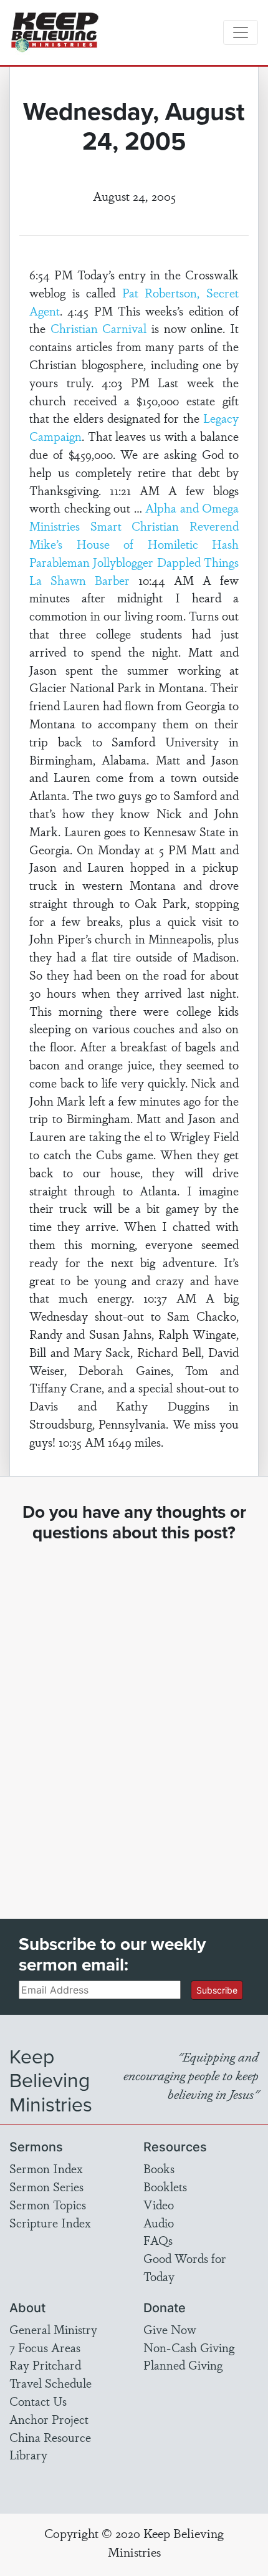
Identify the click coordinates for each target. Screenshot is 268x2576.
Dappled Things (198, 562)
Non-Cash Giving (189, 2347)
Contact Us (38, 2401)
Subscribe (217, 1990)
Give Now (170, 2329)
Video (159, 2204)
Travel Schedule (50, 2383)
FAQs (158, 2240)
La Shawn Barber (79, 580)
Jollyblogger (123, 562)
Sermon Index (46, 2168)
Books (159, 2168)
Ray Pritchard (45, 2365)
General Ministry (53, 2329)
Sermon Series (46, 2186)
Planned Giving (183, 2365)
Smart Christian (135, 526)
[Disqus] (134, 1719)
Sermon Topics (48, 2204)
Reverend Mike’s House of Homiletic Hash (134, 535)
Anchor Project (49, 2419)
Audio (159, 2222)
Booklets (165, 2186)
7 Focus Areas (45, 2347)
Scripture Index (50, 2222)
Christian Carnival (99, 328)
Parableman (60, 562)
